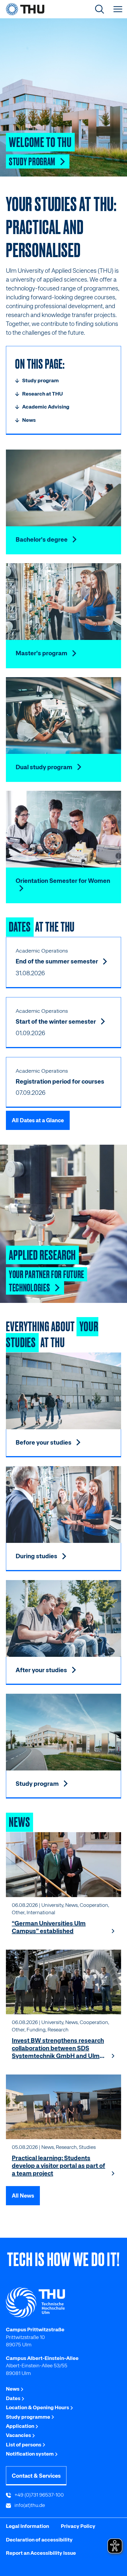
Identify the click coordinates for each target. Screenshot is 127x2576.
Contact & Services (36, 2476)
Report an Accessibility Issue (41, 2553)
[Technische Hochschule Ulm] (63, 2303)
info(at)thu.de (29, 2505)
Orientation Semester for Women (63, 881)
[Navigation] (118, 9)
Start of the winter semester (56, 1022)
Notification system (30, 2454)
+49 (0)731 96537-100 (39, 2495)
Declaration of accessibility (39, 2540)
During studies (37, 1556)
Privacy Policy (78, 2526)
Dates (14, 2398)
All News (23, 2196)
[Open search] (100, 9)
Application (21, 2426)
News (13, 2389)
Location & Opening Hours (38, 2407)
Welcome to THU (40, 141)
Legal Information (27, 2526)
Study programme (29, 2417)
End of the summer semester (57, 961)
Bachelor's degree (42, 540)
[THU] (25, 9)
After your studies (42, 1670)
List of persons (24, 2445)
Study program (33, 161)
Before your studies (44, 1443)
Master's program (42, 653)
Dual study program (45, 767)
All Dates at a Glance (38, 1120)
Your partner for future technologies (47, 1280)
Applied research (42, 1254)
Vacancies (19, 2435)
